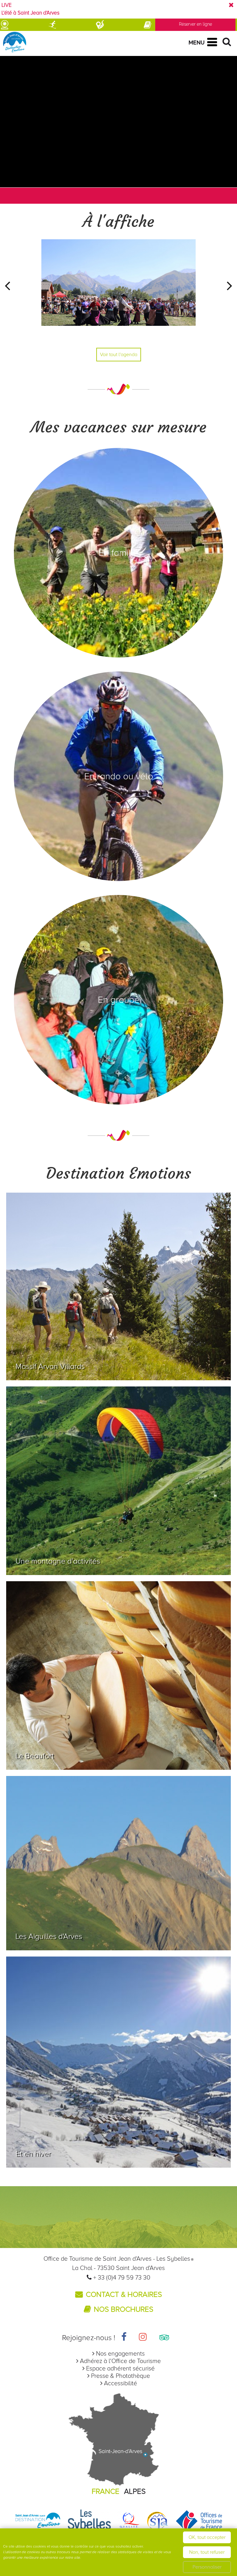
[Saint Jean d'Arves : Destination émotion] (38, 2521)
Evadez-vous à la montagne (63, 2162)
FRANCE (106, 2491)
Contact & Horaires (124, 2295)
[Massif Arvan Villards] (118, 1286)
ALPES (135, 2491)
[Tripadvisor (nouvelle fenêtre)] (164, 2338)
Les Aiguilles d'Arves (49, 1936)
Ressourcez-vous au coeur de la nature (83, 1944)
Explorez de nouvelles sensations (72, 1374)
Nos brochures (124, 2309)
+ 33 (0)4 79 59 (114, 2278)
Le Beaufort (35, 1756)
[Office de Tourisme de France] (199, 2521)
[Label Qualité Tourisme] (129, 2521)
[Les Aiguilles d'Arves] (118, 1863)
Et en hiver (33, 2154)
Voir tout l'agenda (119, 355)
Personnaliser (207, 2567)
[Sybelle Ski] (89, 2521)
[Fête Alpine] (118, 291)
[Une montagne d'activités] (118, 1481)
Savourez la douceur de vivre (65, 1764)
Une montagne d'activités (58, 1561)
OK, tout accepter (207, 2537)
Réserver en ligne (195, 24)
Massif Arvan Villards (50, 1366)
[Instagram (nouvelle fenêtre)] (143, 2338)
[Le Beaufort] (118, 1675)
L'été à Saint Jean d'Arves (31, 13)
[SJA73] (158, 2521)
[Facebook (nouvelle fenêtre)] (124, 2338)
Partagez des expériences (59, 1569)
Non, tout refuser (207, 2552)
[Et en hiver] (118, 2062)
